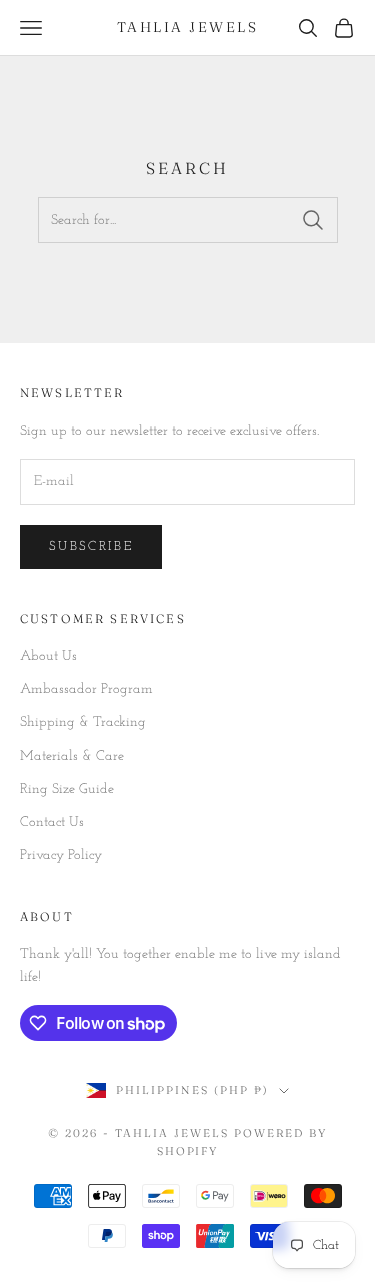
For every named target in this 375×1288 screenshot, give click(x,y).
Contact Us (52, 822)
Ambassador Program (86, 689)
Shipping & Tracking (83, 722)
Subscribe (91, 546)
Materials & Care (72, 756)
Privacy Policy (61, 855)
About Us (48, 656)
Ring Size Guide (67, 789)
